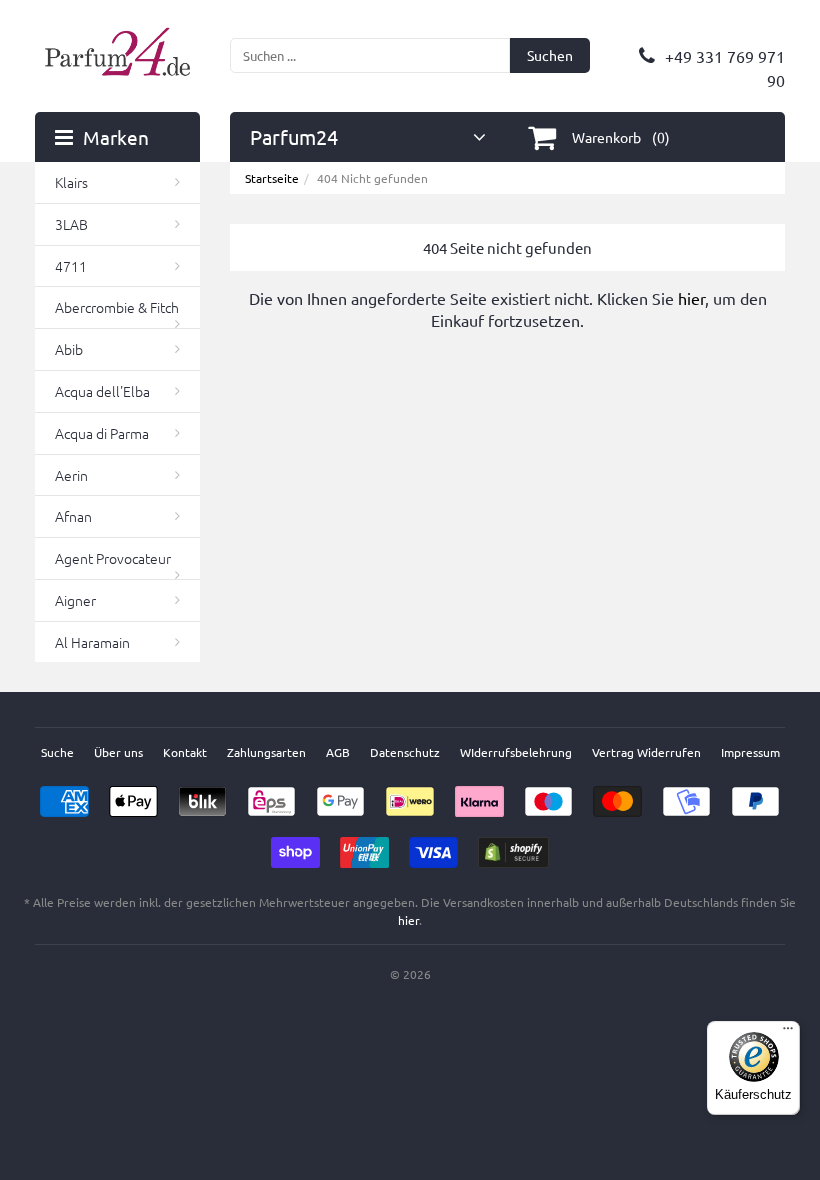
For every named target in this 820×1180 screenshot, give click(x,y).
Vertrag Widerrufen (646, 752)
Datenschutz (405, 752)
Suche (57, 752)
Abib (69, 349)
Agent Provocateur (113, 558)
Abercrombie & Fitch (117, 307)
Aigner (75, 600)
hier (691, 298)
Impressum (750, 752)
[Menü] (788, 1033)
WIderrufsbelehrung (516, 752)
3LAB (71, 224)
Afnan (73, 516)
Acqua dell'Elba (102, 391)
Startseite (272, 178)
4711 (71, 266)
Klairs (71, 182)
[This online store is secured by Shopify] (513, 846)
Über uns (118, 752)
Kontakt (185, 752)
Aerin (71, 475)
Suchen (550, 55)
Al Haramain (92, 642)
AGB (338, 752)
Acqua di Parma (102, 433)
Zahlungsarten (266, 752)
